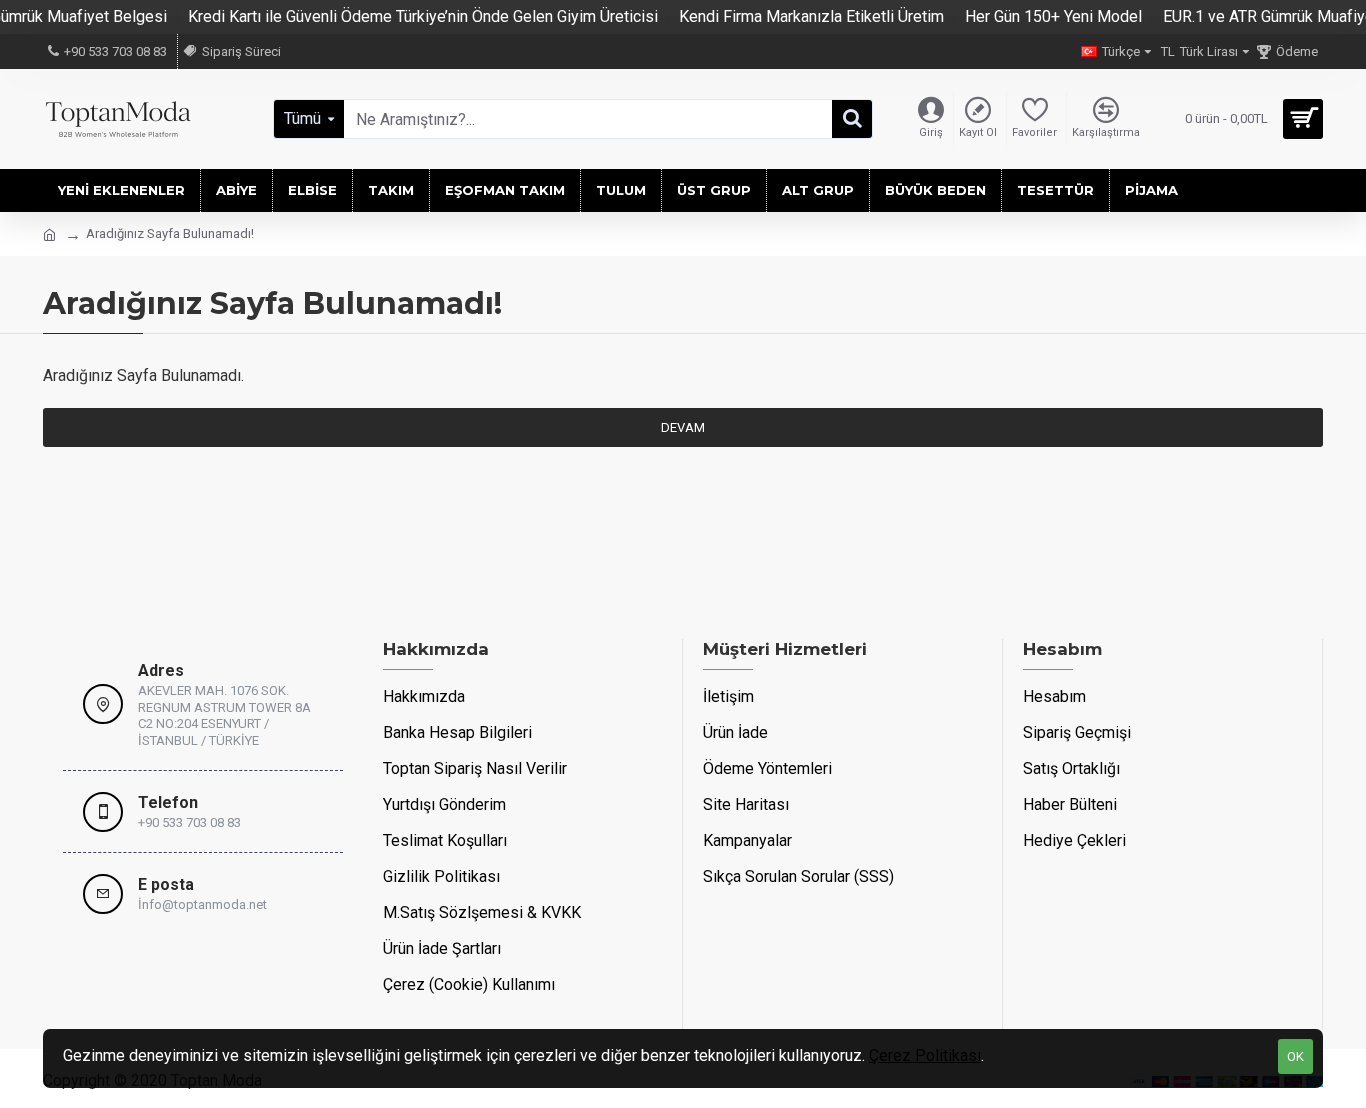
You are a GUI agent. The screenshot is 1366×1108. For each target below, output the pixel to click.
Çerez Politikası (925, 1055)
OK (1295, 1056)
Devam (683, 427)
